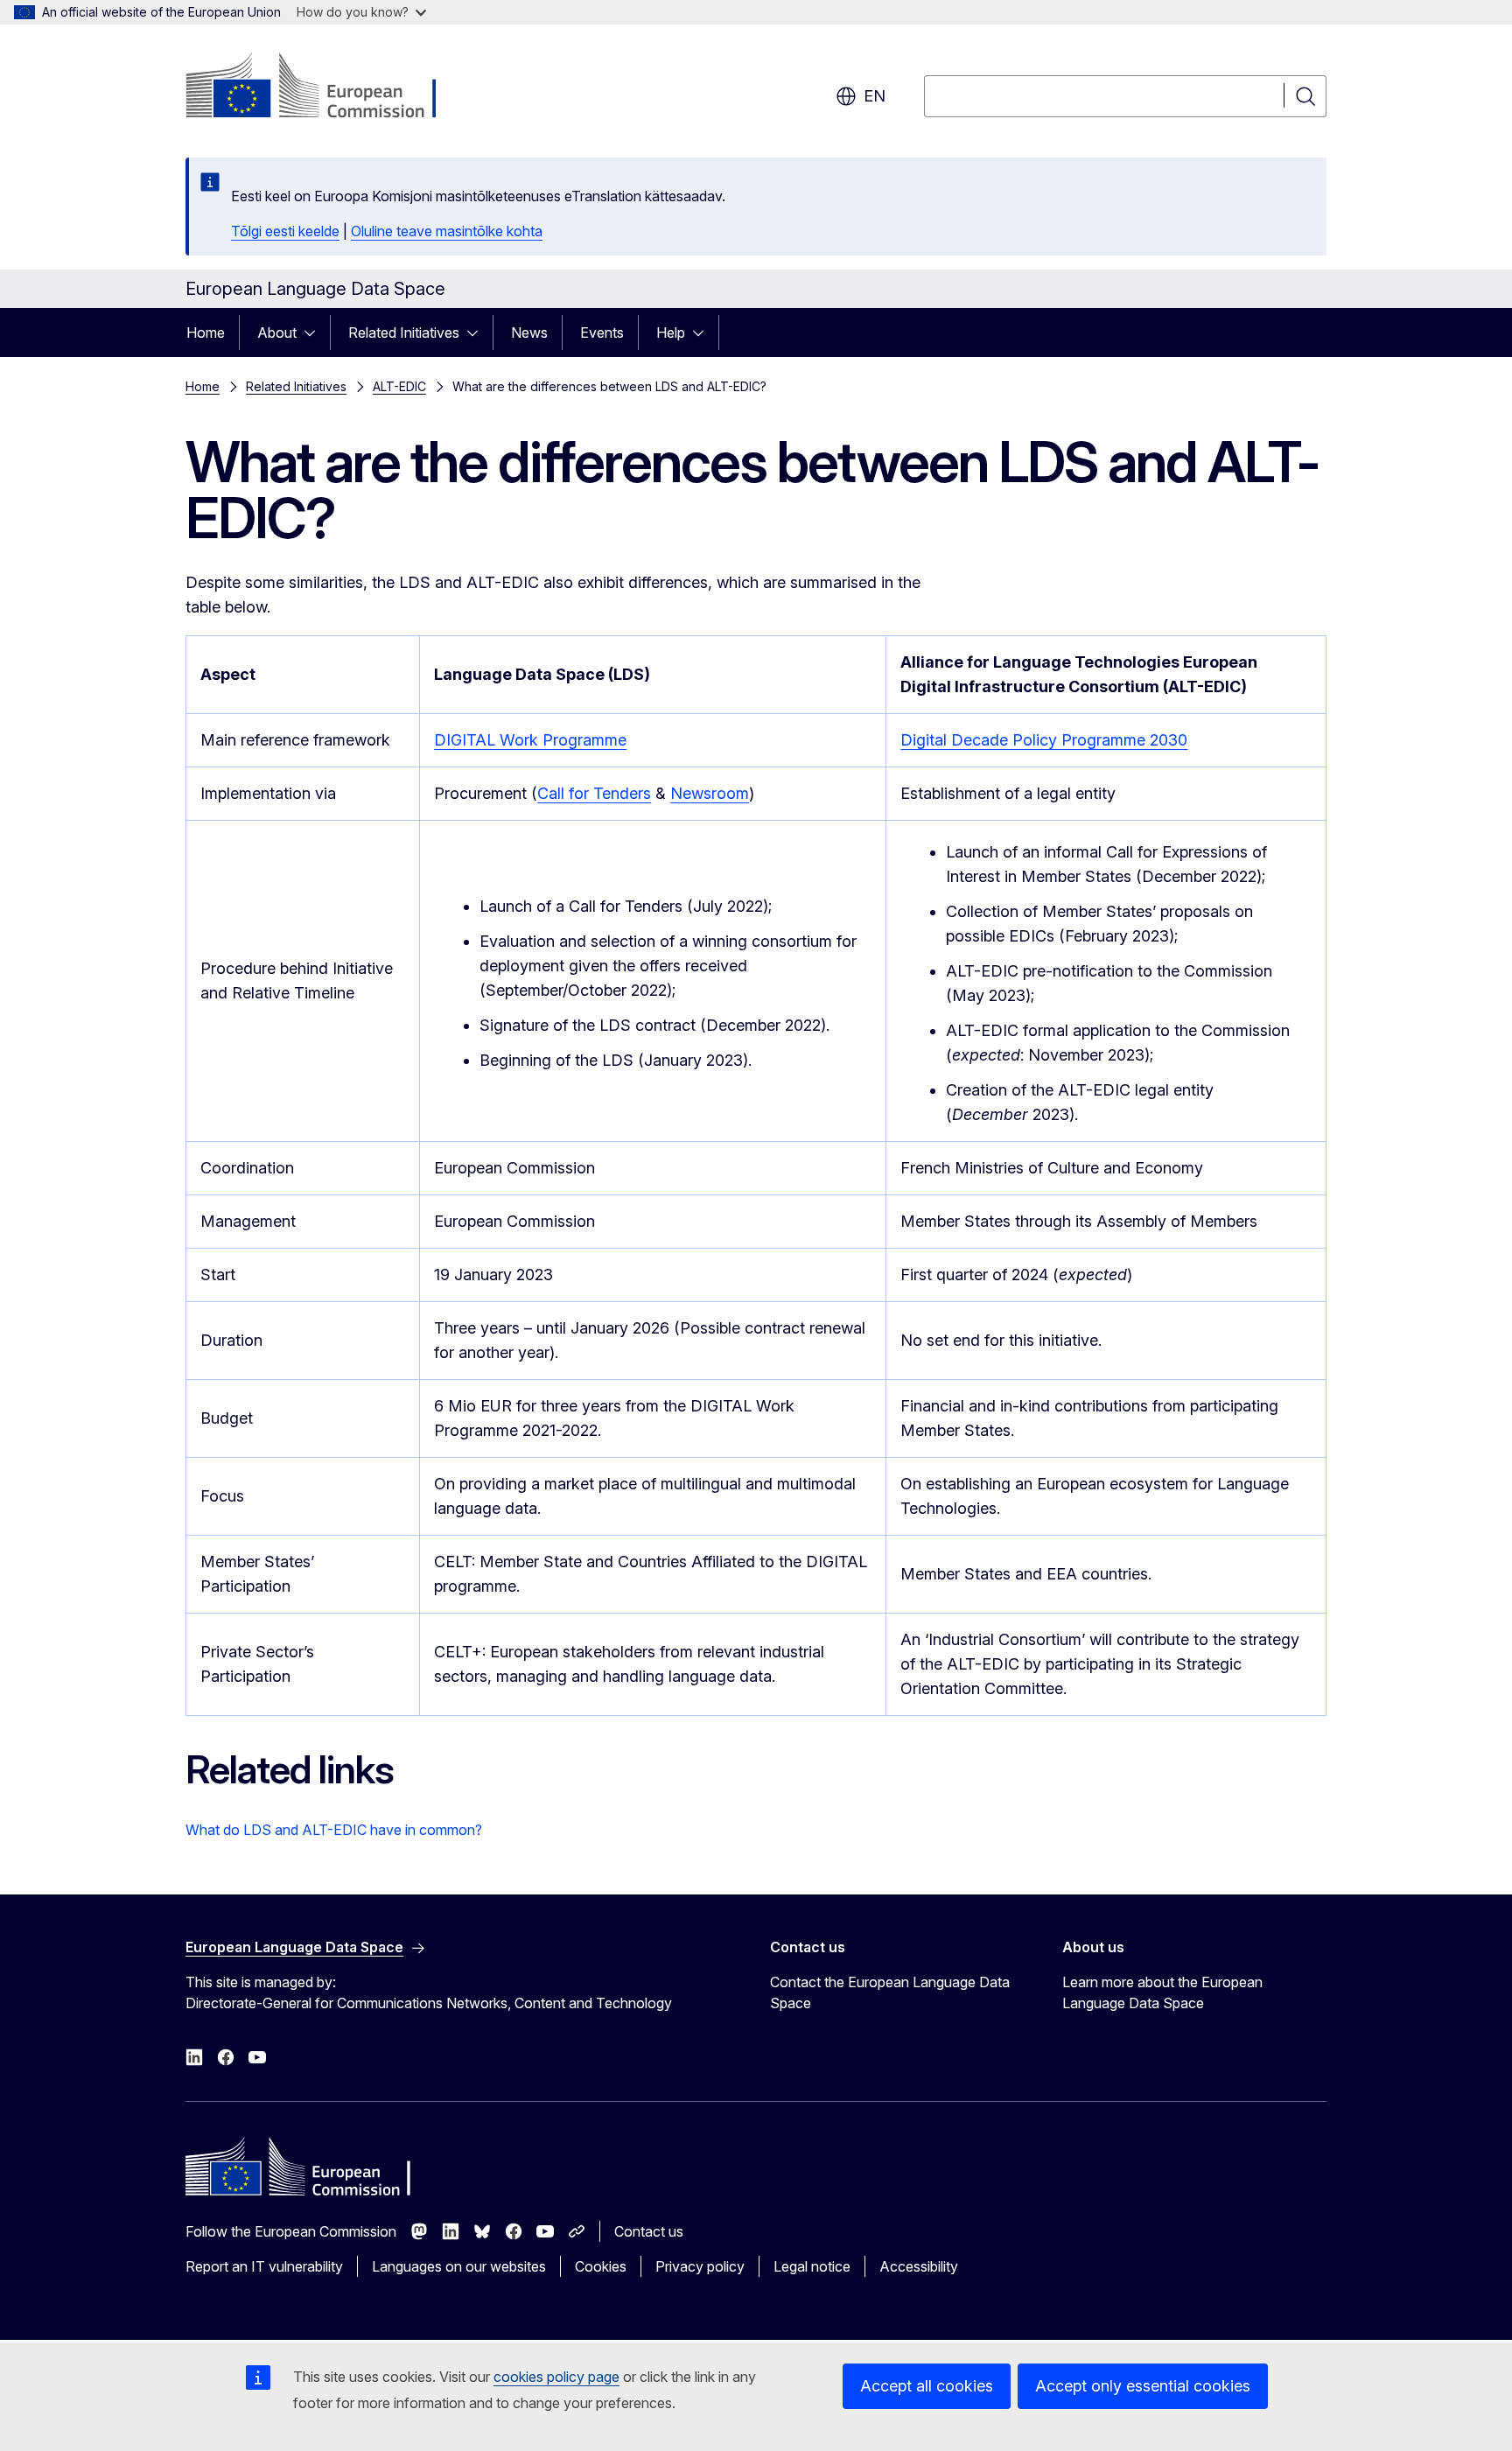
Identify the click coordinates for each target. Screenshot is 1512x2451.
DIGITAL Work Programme (530, 740)
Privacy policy (700, 2266)
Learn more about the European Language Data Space (1162, 1992)
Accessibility (919, 2266)
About (277, 333)
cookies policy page (556, 2377)
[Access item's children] (315, 333)
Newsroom (710, 793)
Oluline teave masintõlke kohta (447, 231)
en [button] (875, 96)
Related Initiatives (404, 333)
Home (206, 333)
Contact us (649, 2231)
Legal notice (812, 2266)
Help (671, 333)
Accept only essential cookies (1143, 2386)
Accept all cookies (927, 2386)
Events (602, 333)
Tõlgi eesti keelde (285, 231)
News (529, 333)
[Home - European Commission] (327, 88)
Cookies (601, 2266)
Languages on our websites (459, 2266)
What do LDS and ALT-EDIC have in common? (334, 1830)
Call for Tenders (594, 793)
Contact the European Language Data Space (890, 1992)
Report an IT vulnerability (264, 2266)
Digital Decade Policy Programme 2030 (1044, 740)
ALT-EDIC (399, 386)
